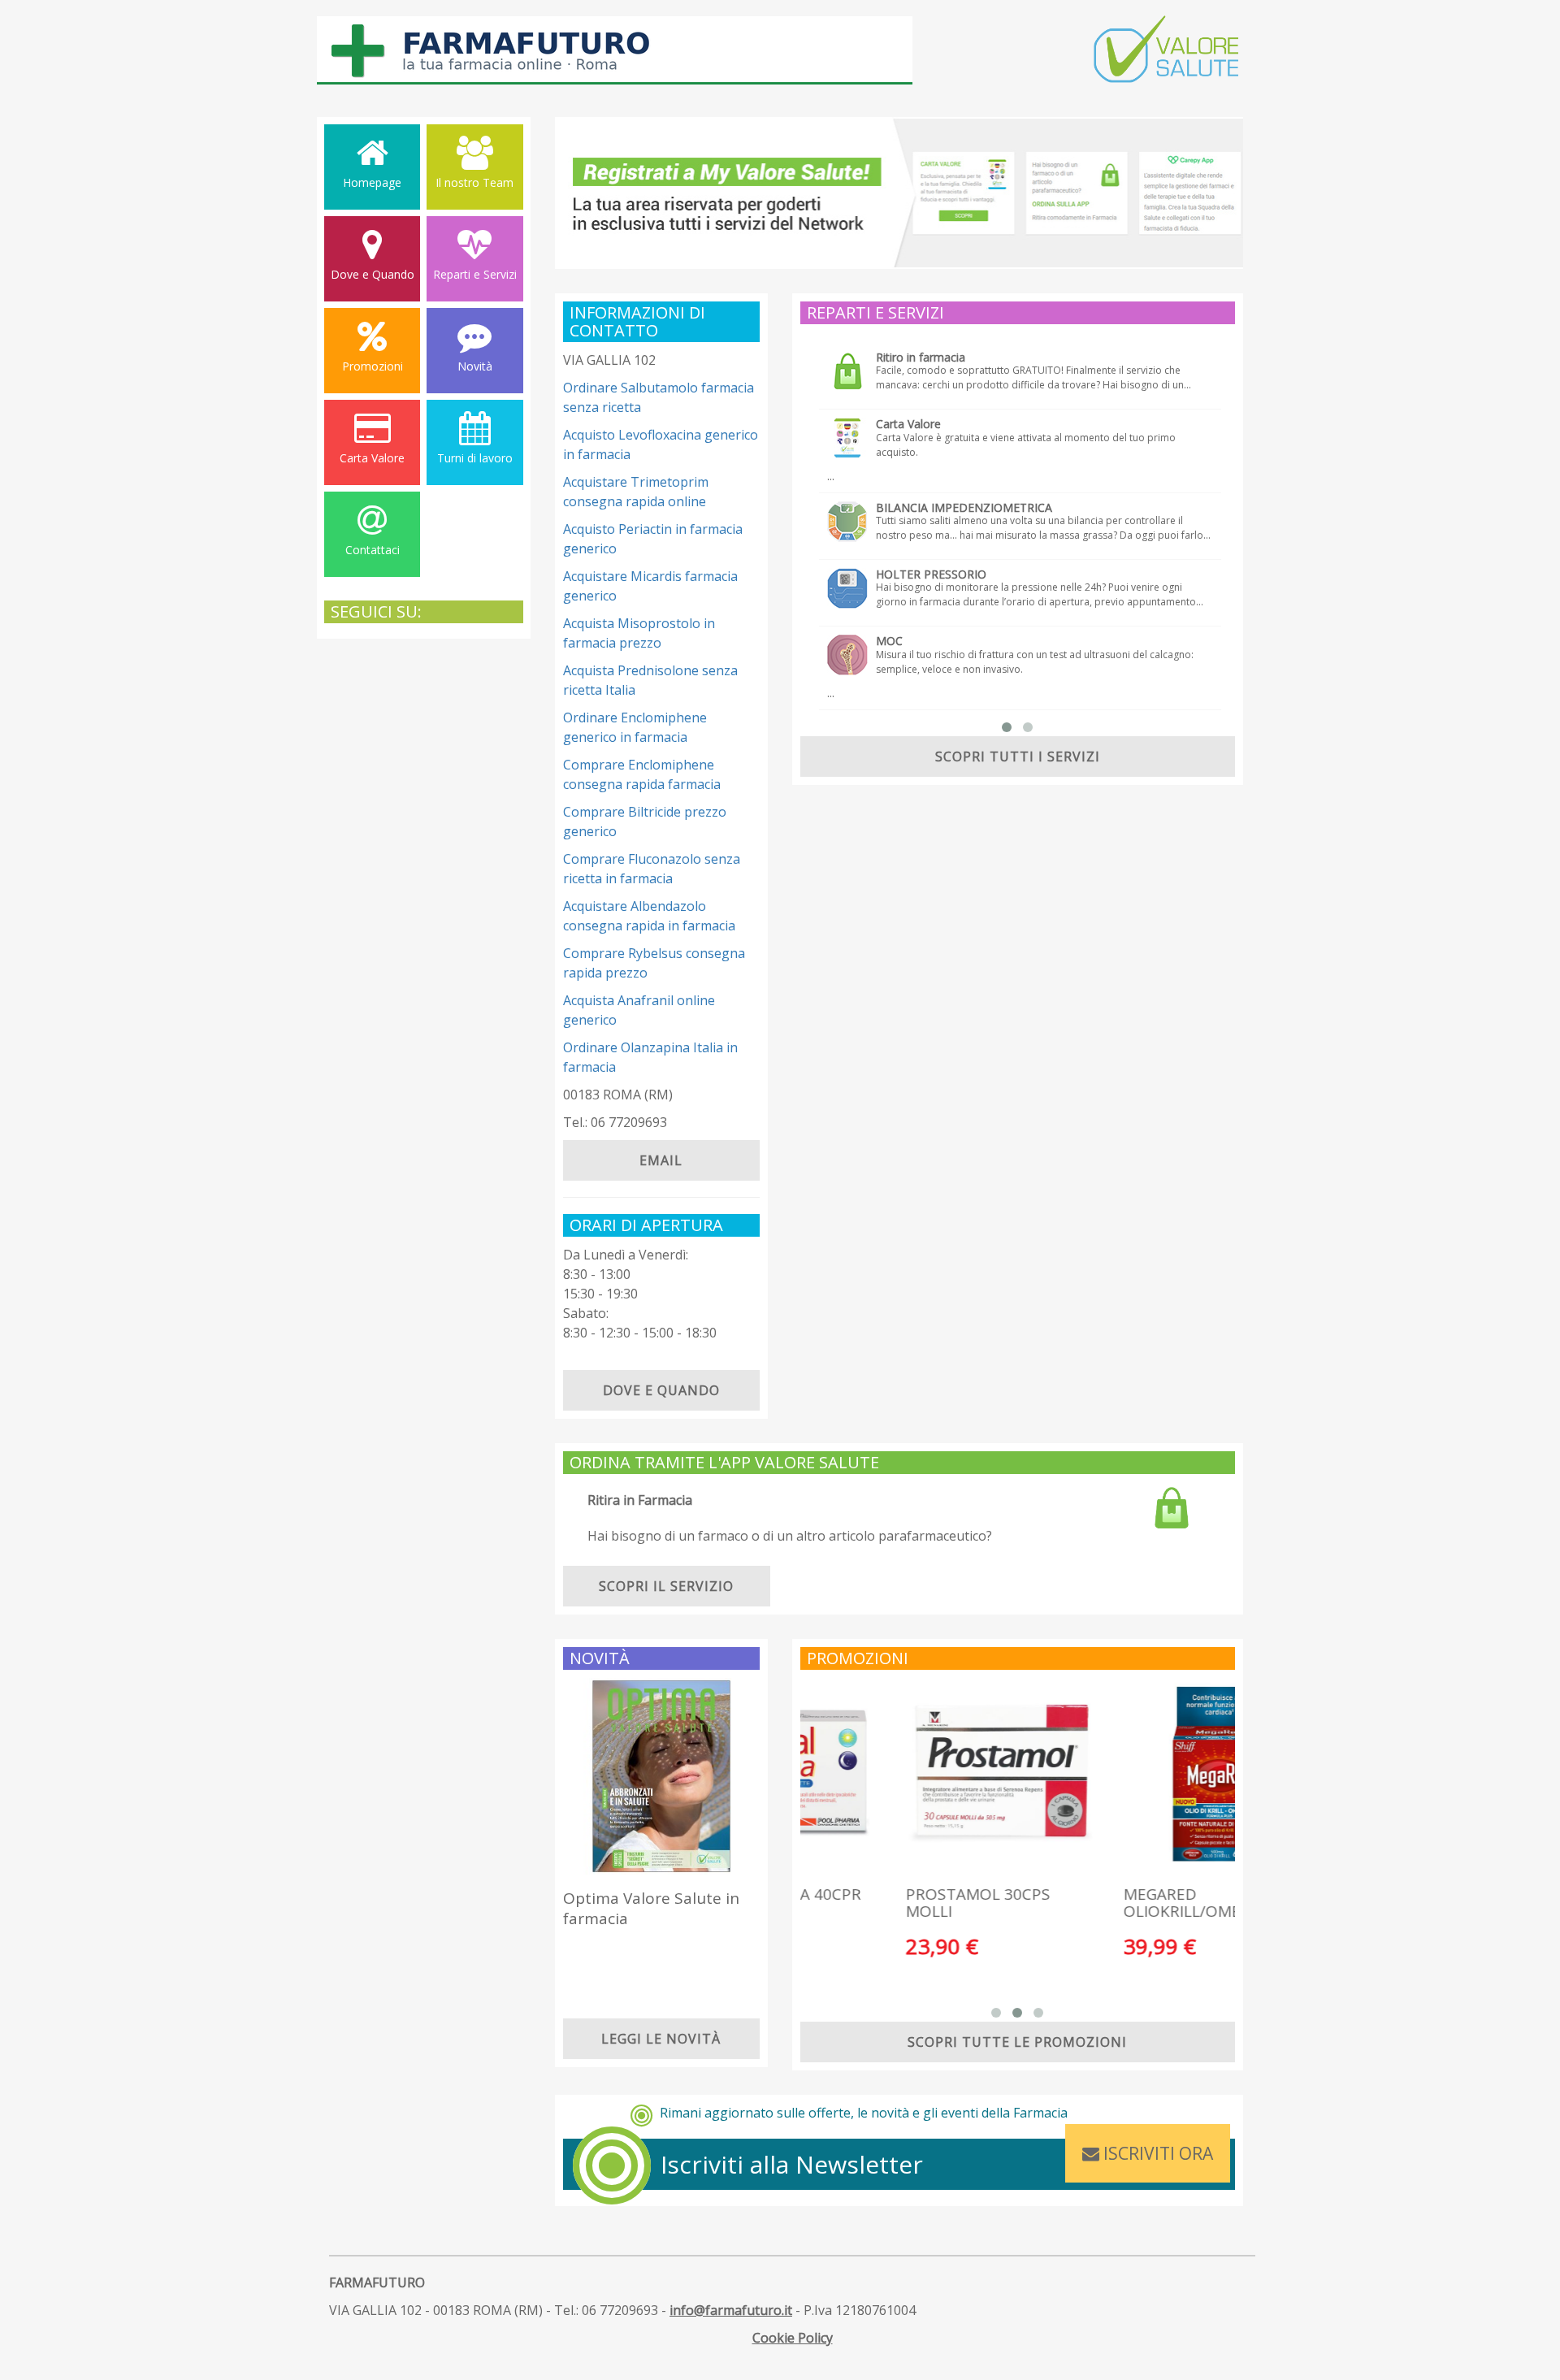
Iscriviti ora (1156, 2153)
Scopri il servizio (666, 1586)
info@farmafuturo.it (731, 2310)
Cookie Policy (793, 2338)
